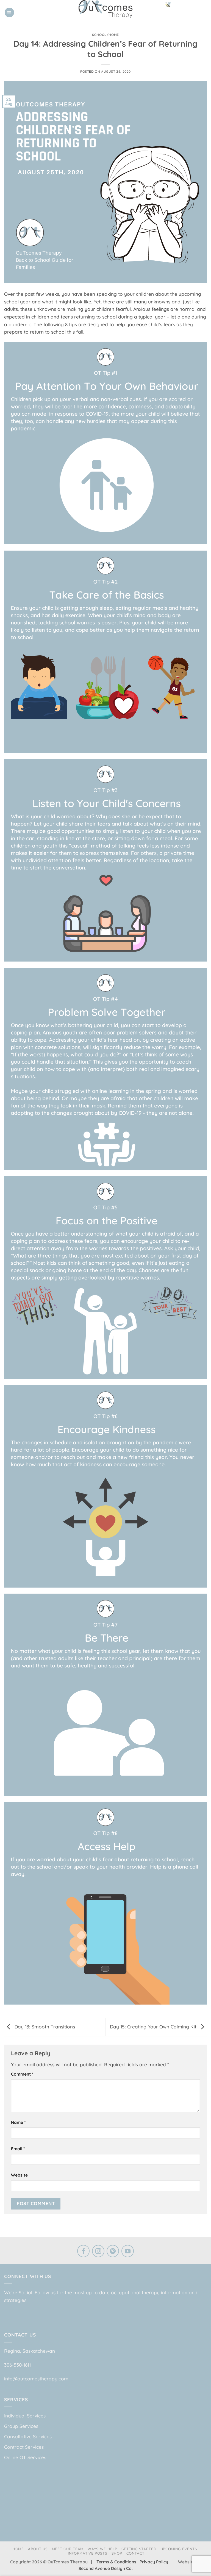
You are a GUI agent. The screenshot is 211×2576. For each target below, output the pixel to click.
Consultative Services (28, 2437)
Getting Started (139, 2549)
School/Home (105, 35)
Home (18, 2549)
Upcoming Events (179, 2549)
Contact (136, 2553)
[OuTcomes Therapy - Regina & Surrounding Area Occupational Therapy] (105, 9)
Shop (117, 2553)
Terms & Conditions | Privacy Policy (133, 2562)
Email (18, 2149)
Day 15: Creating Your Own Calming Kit (154, 2027)
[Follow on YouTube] (128, 2252)
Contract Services (24, 2447)
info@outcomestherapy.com (36, 2379)
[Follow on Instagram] (98, 2252)
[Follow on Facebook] (83, 2252)
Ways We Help (102, 2549)
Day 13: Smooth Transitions (44, 2027)
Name (18, 2122)
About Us (38, 2549)
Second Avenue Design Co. (106, 2568)
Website (19, 2175)
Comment (22, 2074)
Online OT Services (25, 2457)
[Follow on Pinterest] (113, 2252)
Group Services (21, 2426)
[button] (9, 12)
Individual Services (25, 2416)
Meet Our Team (68, 2549)
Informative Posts (88, 2553)
